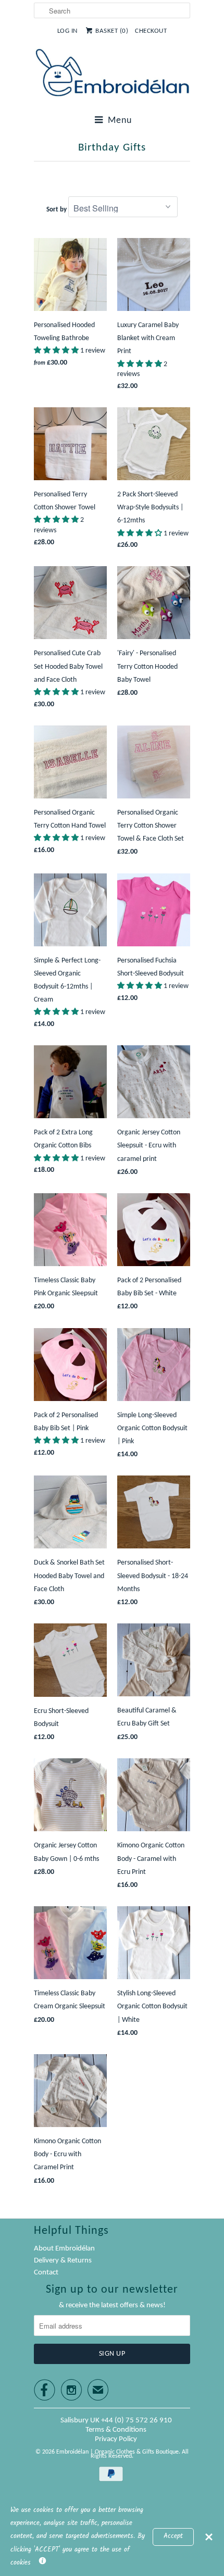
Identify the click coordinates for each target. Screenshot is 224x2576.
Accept (173, 2536)
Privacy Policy (116, 2439)
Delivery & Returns (63, 2261)
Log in (67, 31)
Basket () (112, 31)
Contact (46, 2273)
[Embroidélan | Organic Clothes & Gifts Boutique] (112, 75)
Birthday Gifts (112, 148)
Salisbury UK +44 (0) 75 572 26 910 (116, 2421)
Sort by (57, 210)
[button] (57, 351)
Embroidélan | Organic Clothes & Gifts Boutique (117, 2452)
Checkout (151, 31)
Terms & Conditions (116, 2430)
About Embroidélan (64, 2249)
